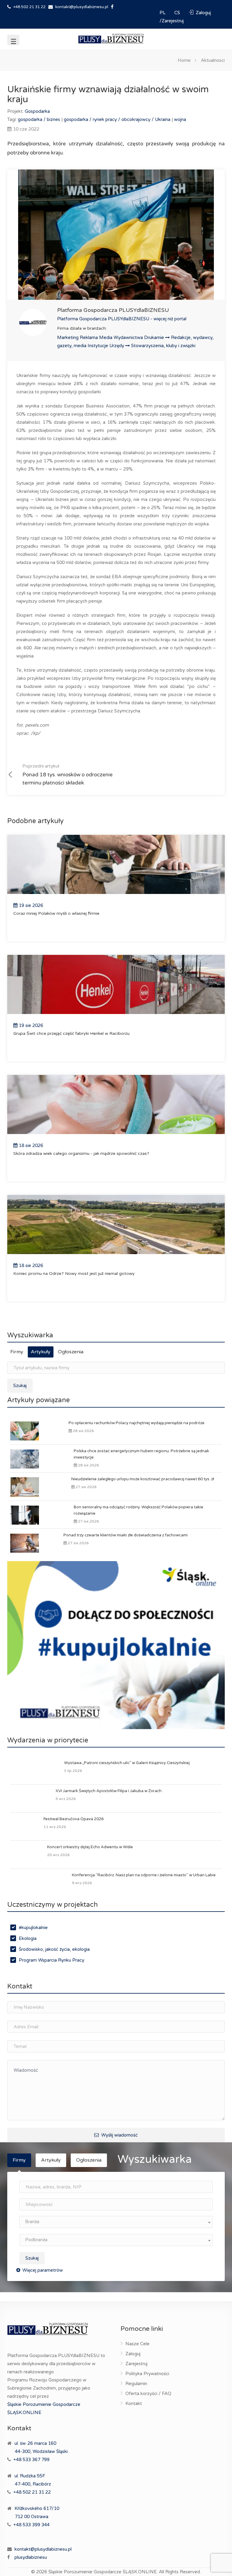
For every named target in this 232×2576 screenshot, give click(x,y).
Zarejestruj (136, 2364)
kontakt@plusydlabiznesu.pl (82, 7)
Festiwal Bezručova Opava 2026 (74, 1819)
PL (163, 13)
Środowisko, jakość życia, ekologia (54, 1949)
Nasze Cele (137, 2344)
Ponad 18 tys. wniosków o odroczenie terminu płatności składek (68, 775)
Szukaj (20, 1386)
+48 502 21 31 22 (29, 7)
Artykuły (41, 1352)
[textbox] (116, 2222)
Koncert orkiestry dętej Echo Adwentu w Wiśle (90, 1847)
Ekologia (28, 1938)
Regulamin (136, 2384)
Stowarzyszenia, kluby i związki (163, 346)
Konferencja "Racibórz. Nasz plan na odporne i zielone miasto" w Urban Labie (144, 1875)
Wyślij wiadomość (119, 2135)
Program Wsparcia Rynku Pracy (52, 1960)
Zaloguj (133, 2354)
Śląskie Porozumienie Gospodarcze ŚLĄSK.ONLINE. (103, 2572)
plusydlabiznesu (31, 2557)
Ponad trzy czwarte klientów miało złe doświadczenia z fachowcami (126, 1535)
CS (178, 13)
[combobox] (116, 2222)
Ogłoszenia (71, 1352)
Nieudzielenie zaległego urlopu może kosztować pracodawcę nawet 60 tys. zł (143, 1479)
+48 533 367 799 (31, 2460)
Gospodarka (37, 111)
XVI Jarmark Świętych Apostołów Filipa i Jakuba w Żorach (109, 1791)
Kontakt (134, 2403)
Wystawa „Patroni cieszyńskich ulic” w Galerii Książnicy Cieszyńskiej (127, 1763)
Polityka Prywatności (147, 2374)
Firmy (17, 1352)
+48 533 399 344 (31, 2525)
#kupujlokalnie (33, 1928)
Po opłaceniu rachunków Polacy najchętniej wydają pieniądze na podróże (137, 1423)
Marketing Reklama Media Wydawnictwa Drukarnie (111, 337)
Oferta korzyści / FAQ (148, 2394)
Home (184, 60)
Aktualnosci (213, 60)
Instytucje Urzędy (106, 346)
